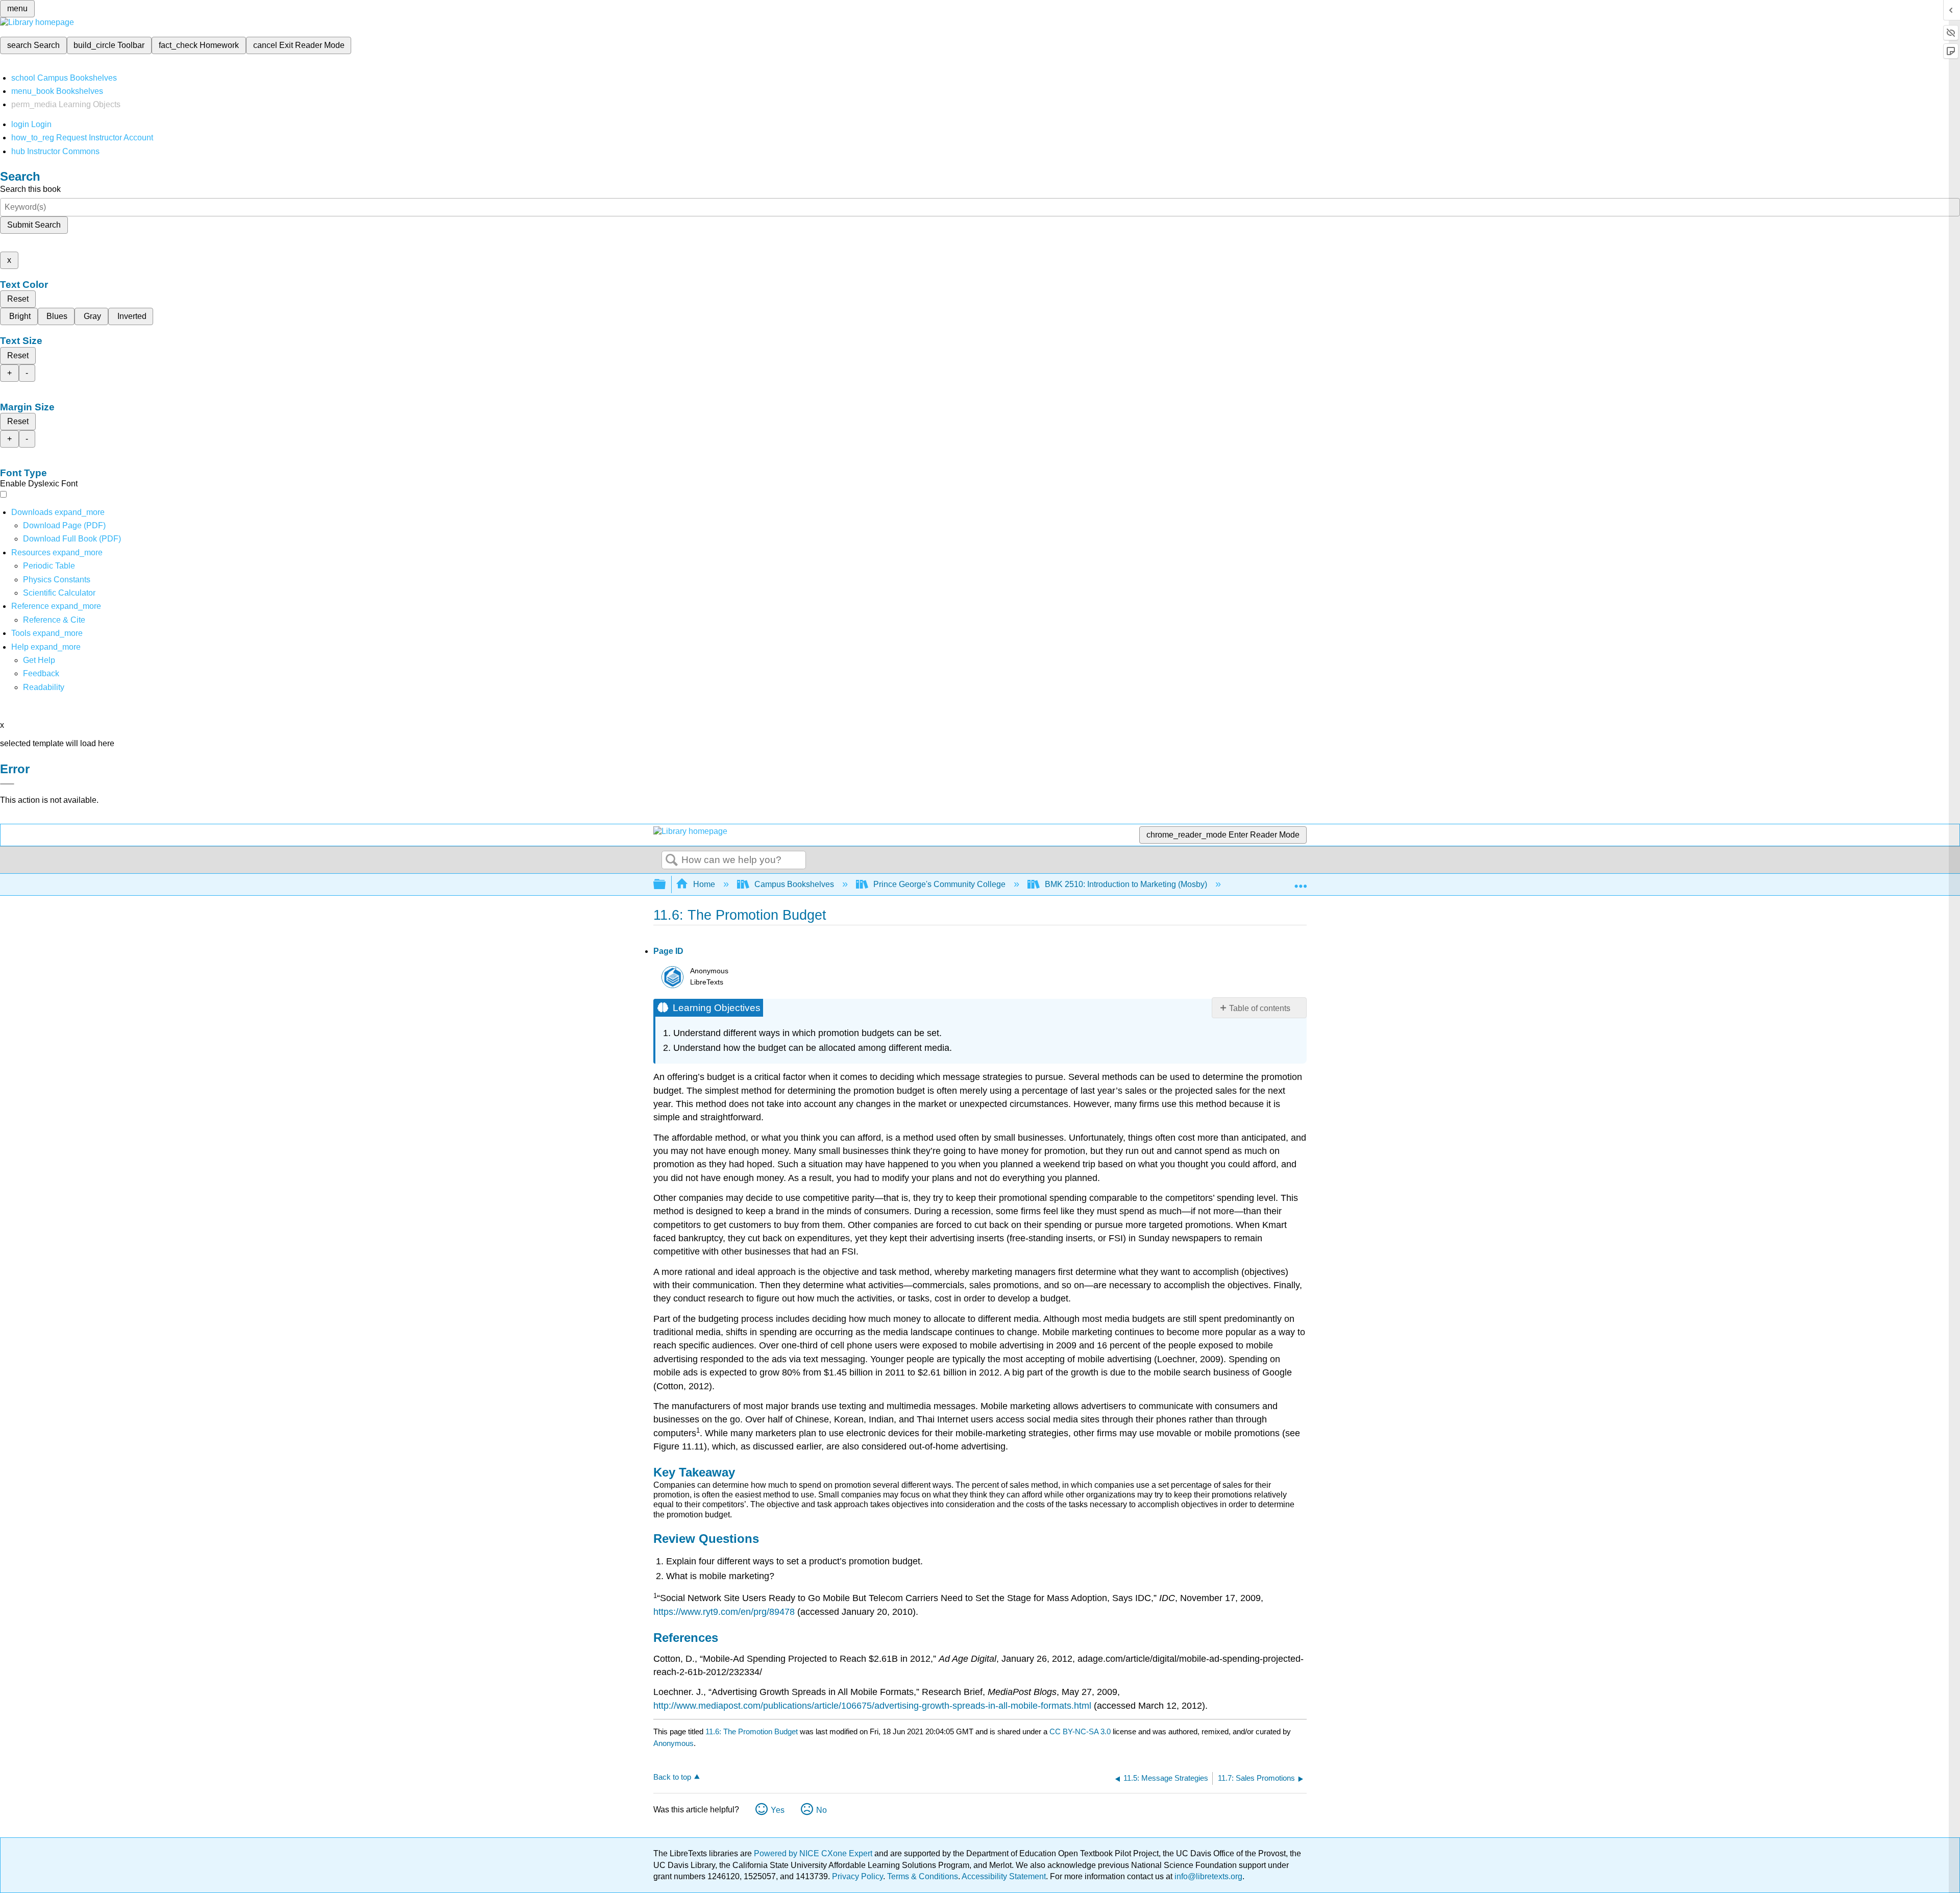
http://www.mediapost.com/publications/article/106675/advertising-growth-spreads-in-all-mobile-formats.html (872, 1706)
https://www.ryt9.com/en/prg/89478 (724, 1612)
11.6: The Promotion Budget (752, 1731)
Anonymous (673, 1743)
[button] (41, 673)
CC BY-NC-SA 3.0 (1080, 1731)
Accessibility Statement (1004, 1876)
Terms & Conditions (923, 1876)
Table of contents (1260, 1008)
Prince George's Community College (939, 884)
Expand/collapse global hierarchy (666, 885)
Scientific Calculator (59, 593)
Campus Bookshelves (794, 884)
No (822, 1810)
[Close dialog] (7, 784)
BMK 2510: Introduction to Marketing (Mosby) (1126, 884)
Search (672, 861)
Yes (778, 1810)
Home (704, 884)
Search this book (30, 189)
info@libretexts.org (1207, 1876)
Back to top (672, 1777)
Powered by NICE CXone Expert (814, 1853)
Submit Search (34, 225)
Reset (18, 299)
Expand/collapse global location (1301, 881)
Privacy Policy (857, 1876)
